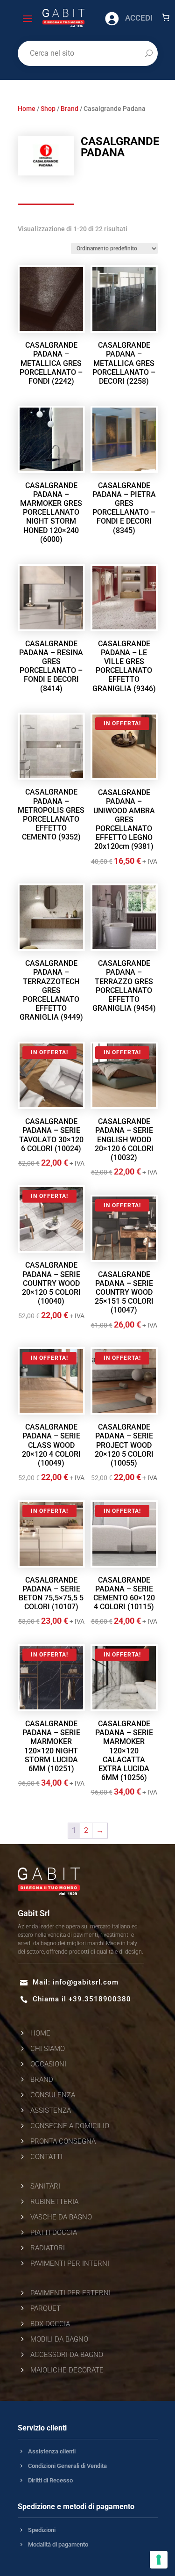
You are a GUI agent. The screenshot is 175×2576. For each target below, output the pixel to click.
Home (27, 109)
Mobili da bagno (59, 2339)
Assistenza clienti (52, 2451)
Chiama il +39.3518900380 (82, 1999)
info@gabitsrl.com (86, 1982)
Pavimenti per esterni (70, 2293)
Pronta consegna (63, 2141)
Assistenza (51, 2110)
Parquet (45, 2308)
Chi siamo (48, 2049)
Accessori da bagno (67, 2355)
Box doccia (50, 2324)
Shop (48, 109)
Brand (70, 109)
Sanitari (45, 2186)
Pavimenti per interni (70, 2263)
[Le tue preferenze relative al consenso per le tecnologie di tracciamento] (159, 2560)
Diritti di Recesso (50, 2480)
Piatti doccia (54, 2233)
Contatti (46, 2157)
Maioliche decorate (67, 2370)
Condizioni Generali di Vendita (67, 2466)
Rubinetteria (54, 2202)
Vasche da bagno (61, 2217)
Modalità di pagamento (58, 2544)
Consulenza (53, 2095)
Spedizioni (42, 2530)
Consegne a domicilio (70, 2126)
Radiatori (48, 2248)
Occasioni (48, 2064)
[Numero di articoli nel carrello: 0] (166, 17)
